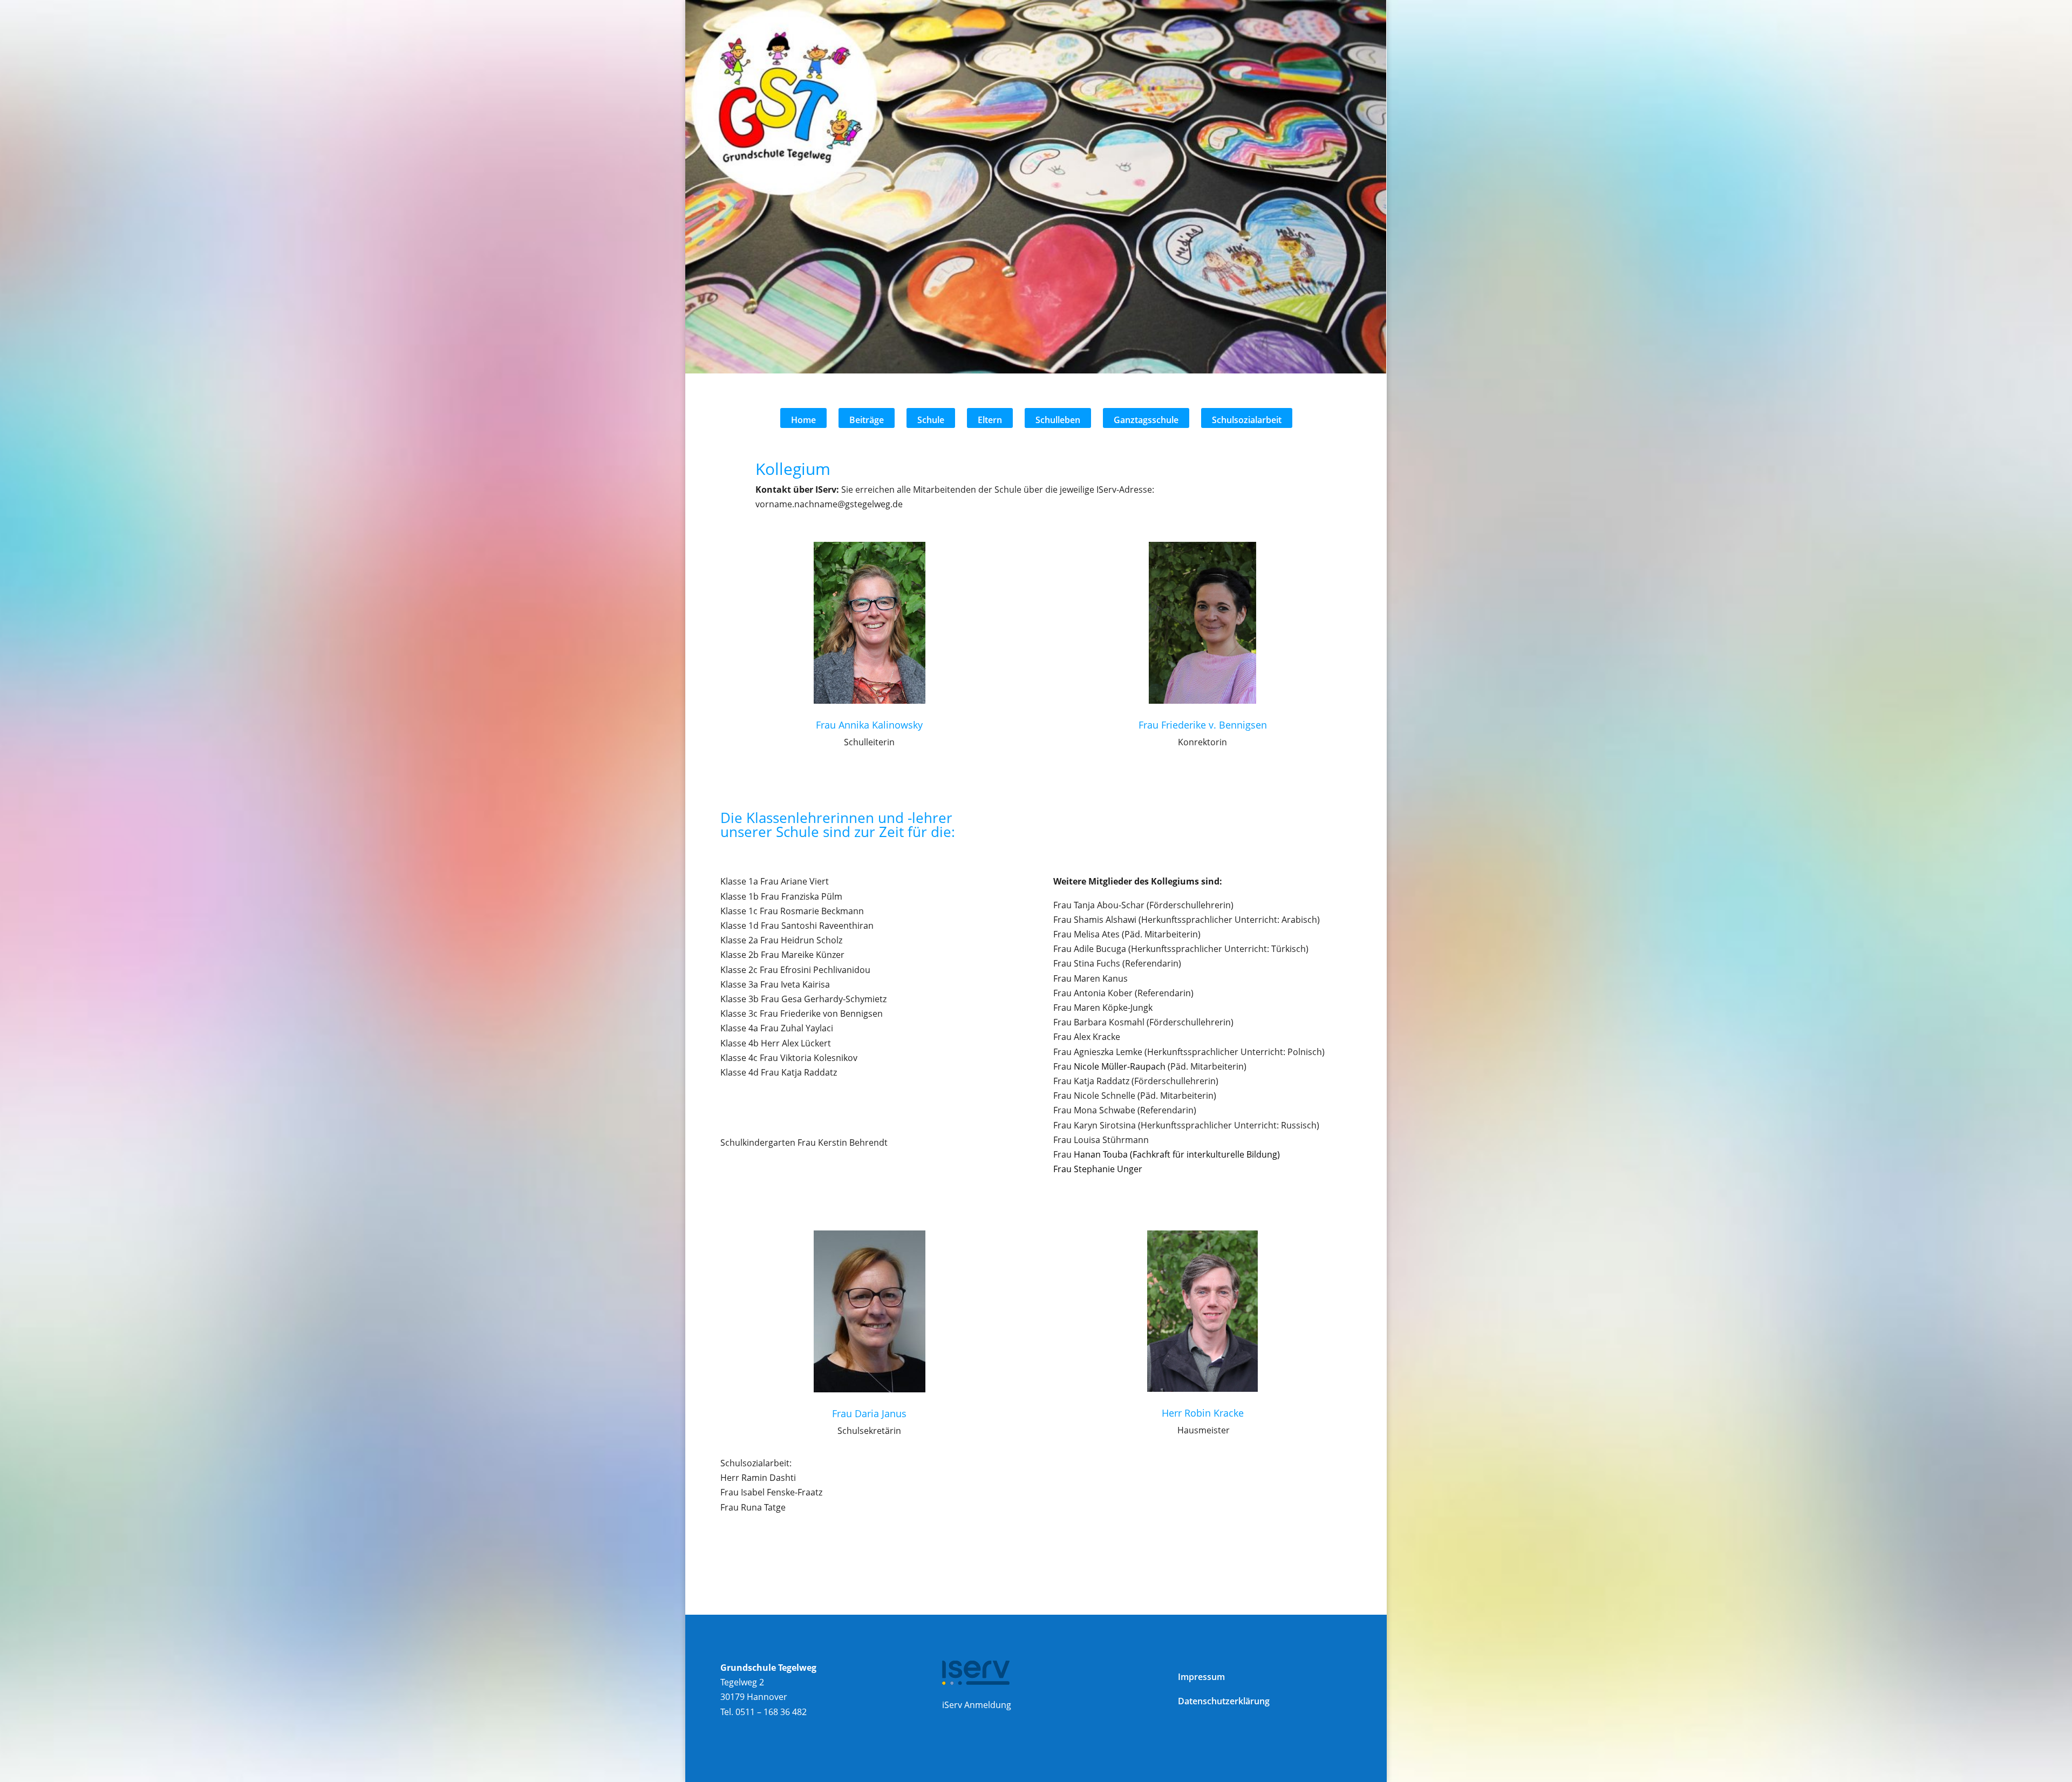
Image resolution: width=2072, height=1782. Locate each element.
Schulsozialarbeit (1247, 420)
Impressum (1201, 1677)
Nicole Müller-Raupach (1120, 1066)
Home (803, 420)
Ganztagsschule (1146, 420)
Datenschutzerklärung (1224, 1701)
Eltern (990, 420)
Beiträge (867, 420)
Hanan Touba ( (1175, 1154)
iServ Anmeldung (977, 1705)
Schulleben (1058, 420)
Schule (931, 420)
